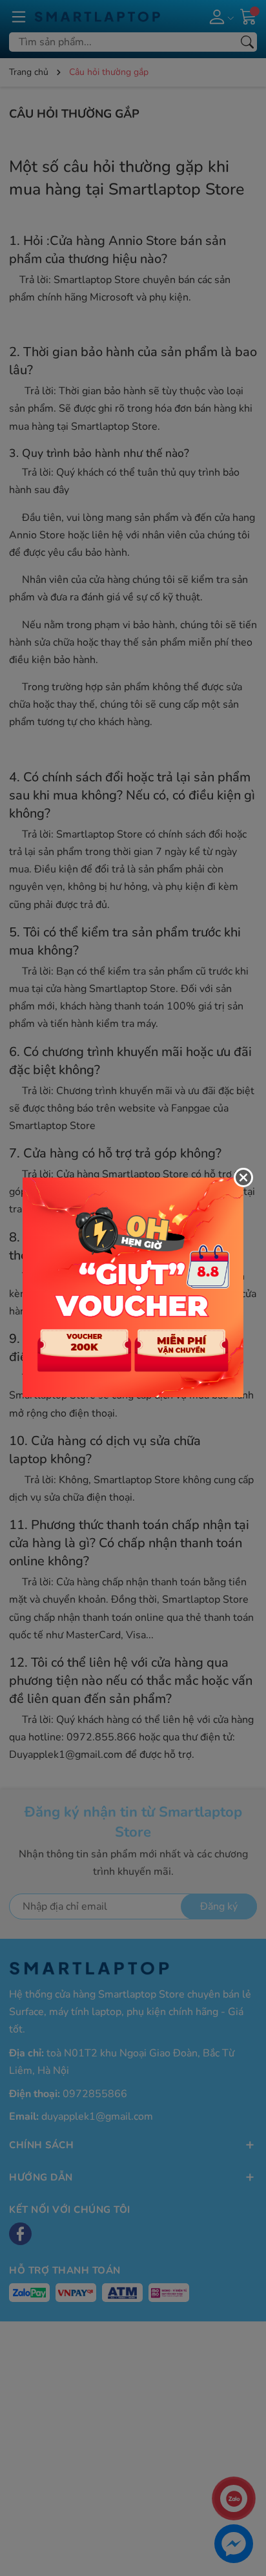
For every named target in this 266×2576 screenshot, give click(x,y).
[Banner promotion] (133, 1287)
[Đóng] (243, 1177)
